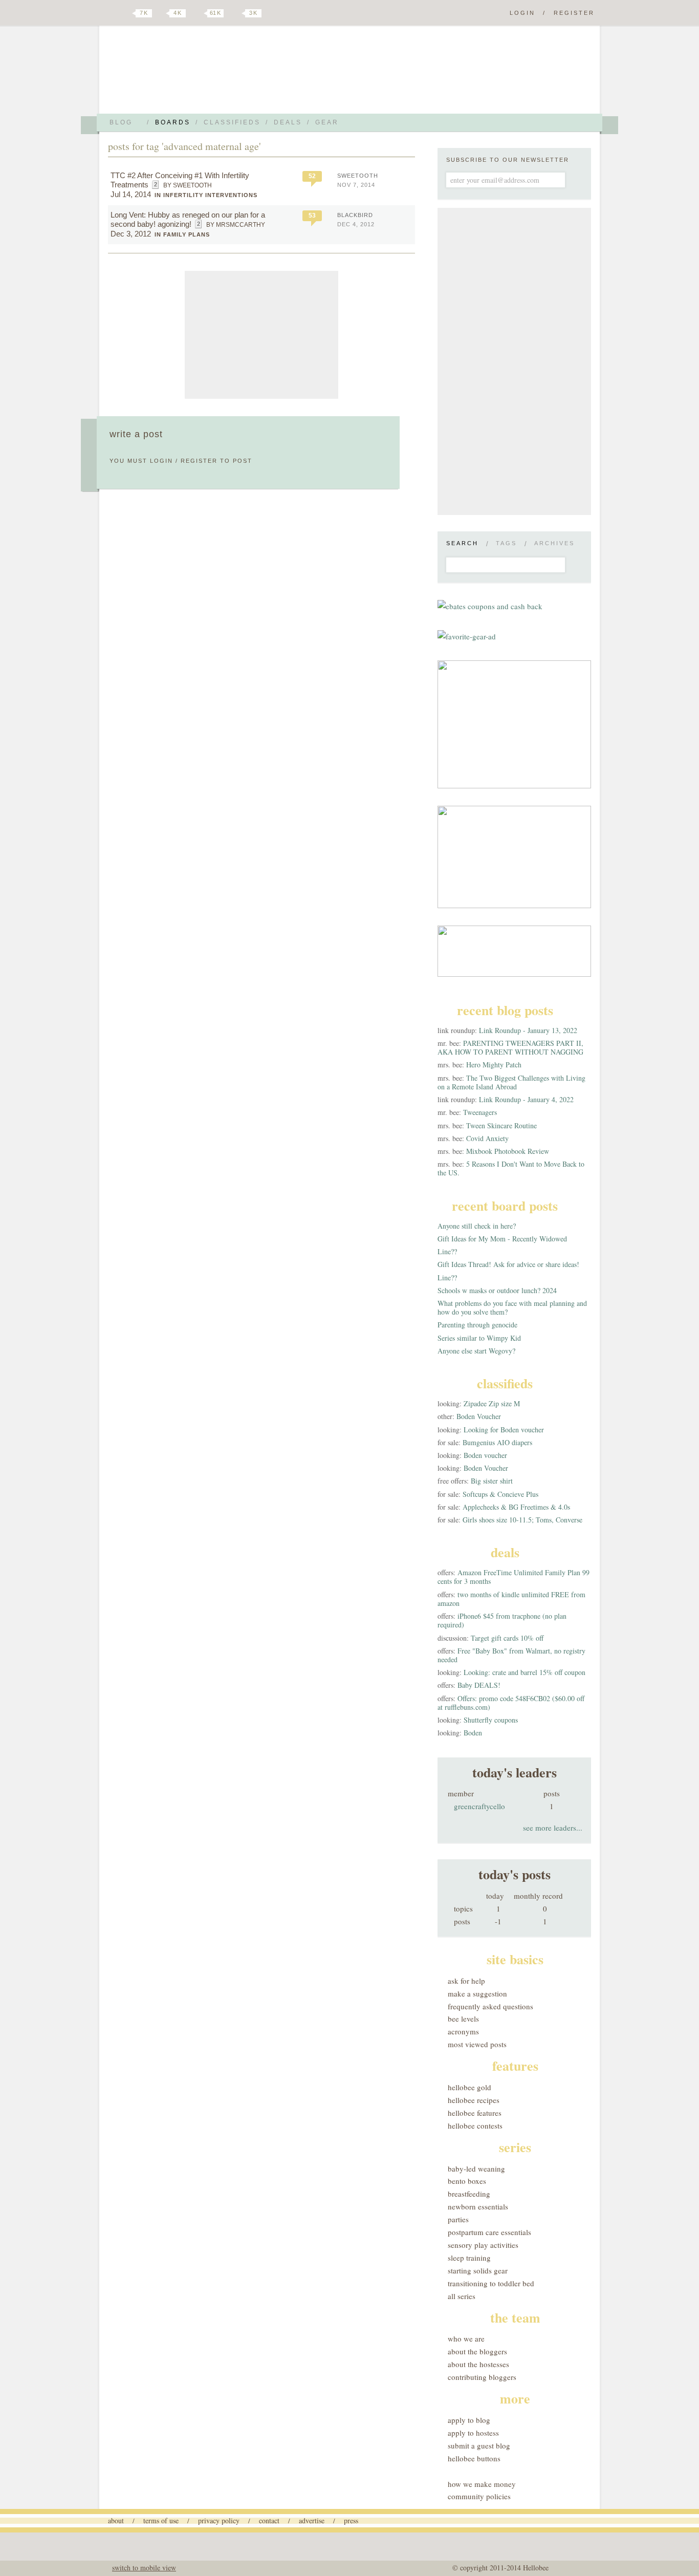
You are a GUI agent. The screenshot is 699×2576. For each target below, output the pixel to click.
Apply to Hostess (473, 2433)
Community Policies (479, 2496)
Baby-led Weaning (476, 2169)
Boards (173, 122)
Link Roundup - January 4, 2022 (526, 1099)
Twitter (126, 13)
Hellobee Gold (469, 2087)
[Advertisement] (261, 335)
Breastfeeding (469, 2194)
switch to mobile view (144, 2568)
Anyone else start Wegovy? (476, 1351)
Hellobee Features (475, 2113)
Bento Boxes (467, 2181)
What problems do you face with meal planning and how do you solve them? (512, 1307)
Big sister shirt (492, 1481)
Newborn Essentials (478, 2206)
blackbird (355, 215)
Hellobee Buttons (474, 2458)
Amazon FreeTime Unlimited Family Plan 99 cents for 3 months (514, 1577)
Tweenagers (480, 1112)
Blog (121, 122)
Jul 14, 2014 (131, 194)
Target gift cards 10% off (507, 1638)
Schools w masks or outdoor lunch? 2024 (497, 1290)
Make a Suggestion (477, 1993)
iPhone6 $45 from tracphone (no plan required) (502, 1620)
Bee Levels (463, 2019)
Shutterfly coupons (491, 1720)
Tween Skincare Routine (501, 1125)
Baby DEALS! (479, 1685)
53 (312, 216)
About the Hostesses (478, 2364)
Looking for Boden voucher (504, 1430)
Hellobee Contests (475, 2126)
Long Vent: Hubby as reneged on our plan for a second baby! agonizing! (188, 219)
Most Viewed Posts (477, 2044)
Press (351, 2520)
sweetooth (358, 176)
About (116, 2520)
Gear (327, 122)
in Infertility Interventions (206, 195)
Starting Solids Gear (478, 2270)
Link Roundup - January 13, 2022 (528, 1030)
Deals (288, 122)
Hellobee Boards (199, 73)
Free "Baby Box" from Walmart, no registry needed (511, 1655)
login (161, 461)
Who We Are (466, 2338)
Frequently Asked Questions (490, 2006)
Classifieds (232, 122)
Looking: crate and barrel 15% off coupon (525, 1672)
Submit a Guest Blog (479, 2445)
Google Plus (111, 14)
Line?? (447, 1251)
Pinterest (198, 13)
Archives (554, 543)
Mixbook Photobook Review (508, 1151)
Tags (506, 543)
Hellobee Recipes (474, 2100)
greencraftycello (479, 1806)
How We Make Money (482, 2484)
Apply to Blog (469, 2420)
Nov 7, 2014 (356, 185)
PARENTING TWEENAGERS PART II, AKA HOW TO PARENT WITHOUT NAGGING (510, 1047)
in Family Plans (182, 234)
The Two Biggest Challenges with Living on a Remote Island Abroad (511, 1082)
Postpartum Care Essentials (489, 2232)
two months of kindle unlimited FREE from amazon (511, 1599)
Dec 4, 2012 (356, 224)
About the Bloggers (477, 2351)
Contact (269, 2520)
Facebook (162, 13)
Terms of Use (161, 2520)
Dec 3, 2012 (131, 234)
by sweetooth (188, 185)
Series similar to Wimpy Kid (479, 1338)
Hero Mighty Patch (494, 1065)
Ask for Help (466, 1981)
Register (574, 13)
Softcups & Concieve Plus (500, 1494)
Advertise (312, 2520)
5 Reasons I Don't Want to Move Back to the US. (511, 1168)
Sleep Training (469, 2258)
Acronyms (463, 2031)
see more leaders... (553, 1828)
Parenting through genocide (477, 1325)
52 (312, 176)
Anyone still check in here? (477, 1226)
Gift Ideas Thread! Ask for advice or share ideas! (508, 1264)
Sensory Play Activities (483, 2245)
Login (522, 13)
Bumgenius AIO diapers (497, 1442)
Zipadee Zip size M (492, 1403)
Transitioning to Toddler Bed (491, 2283)
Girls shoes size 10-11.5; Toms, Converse (522, 1520)
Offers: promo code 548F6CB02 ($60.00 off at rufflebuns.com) (511, 1703)
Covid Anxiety (487, 1138)
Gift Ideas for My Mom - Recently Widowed (502, 1239)
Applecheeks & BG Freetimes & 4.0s (516, 1507)
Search (462, 543)
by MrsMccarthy (236, 225)
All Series (462, 2296)
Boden (473, 1733)
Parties (458, 2219)
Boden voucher (485, 1455)
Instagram (236, 13)
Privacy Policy (219, 2520)
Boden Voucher (479, 1416)
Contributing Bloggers (482, 2377)
